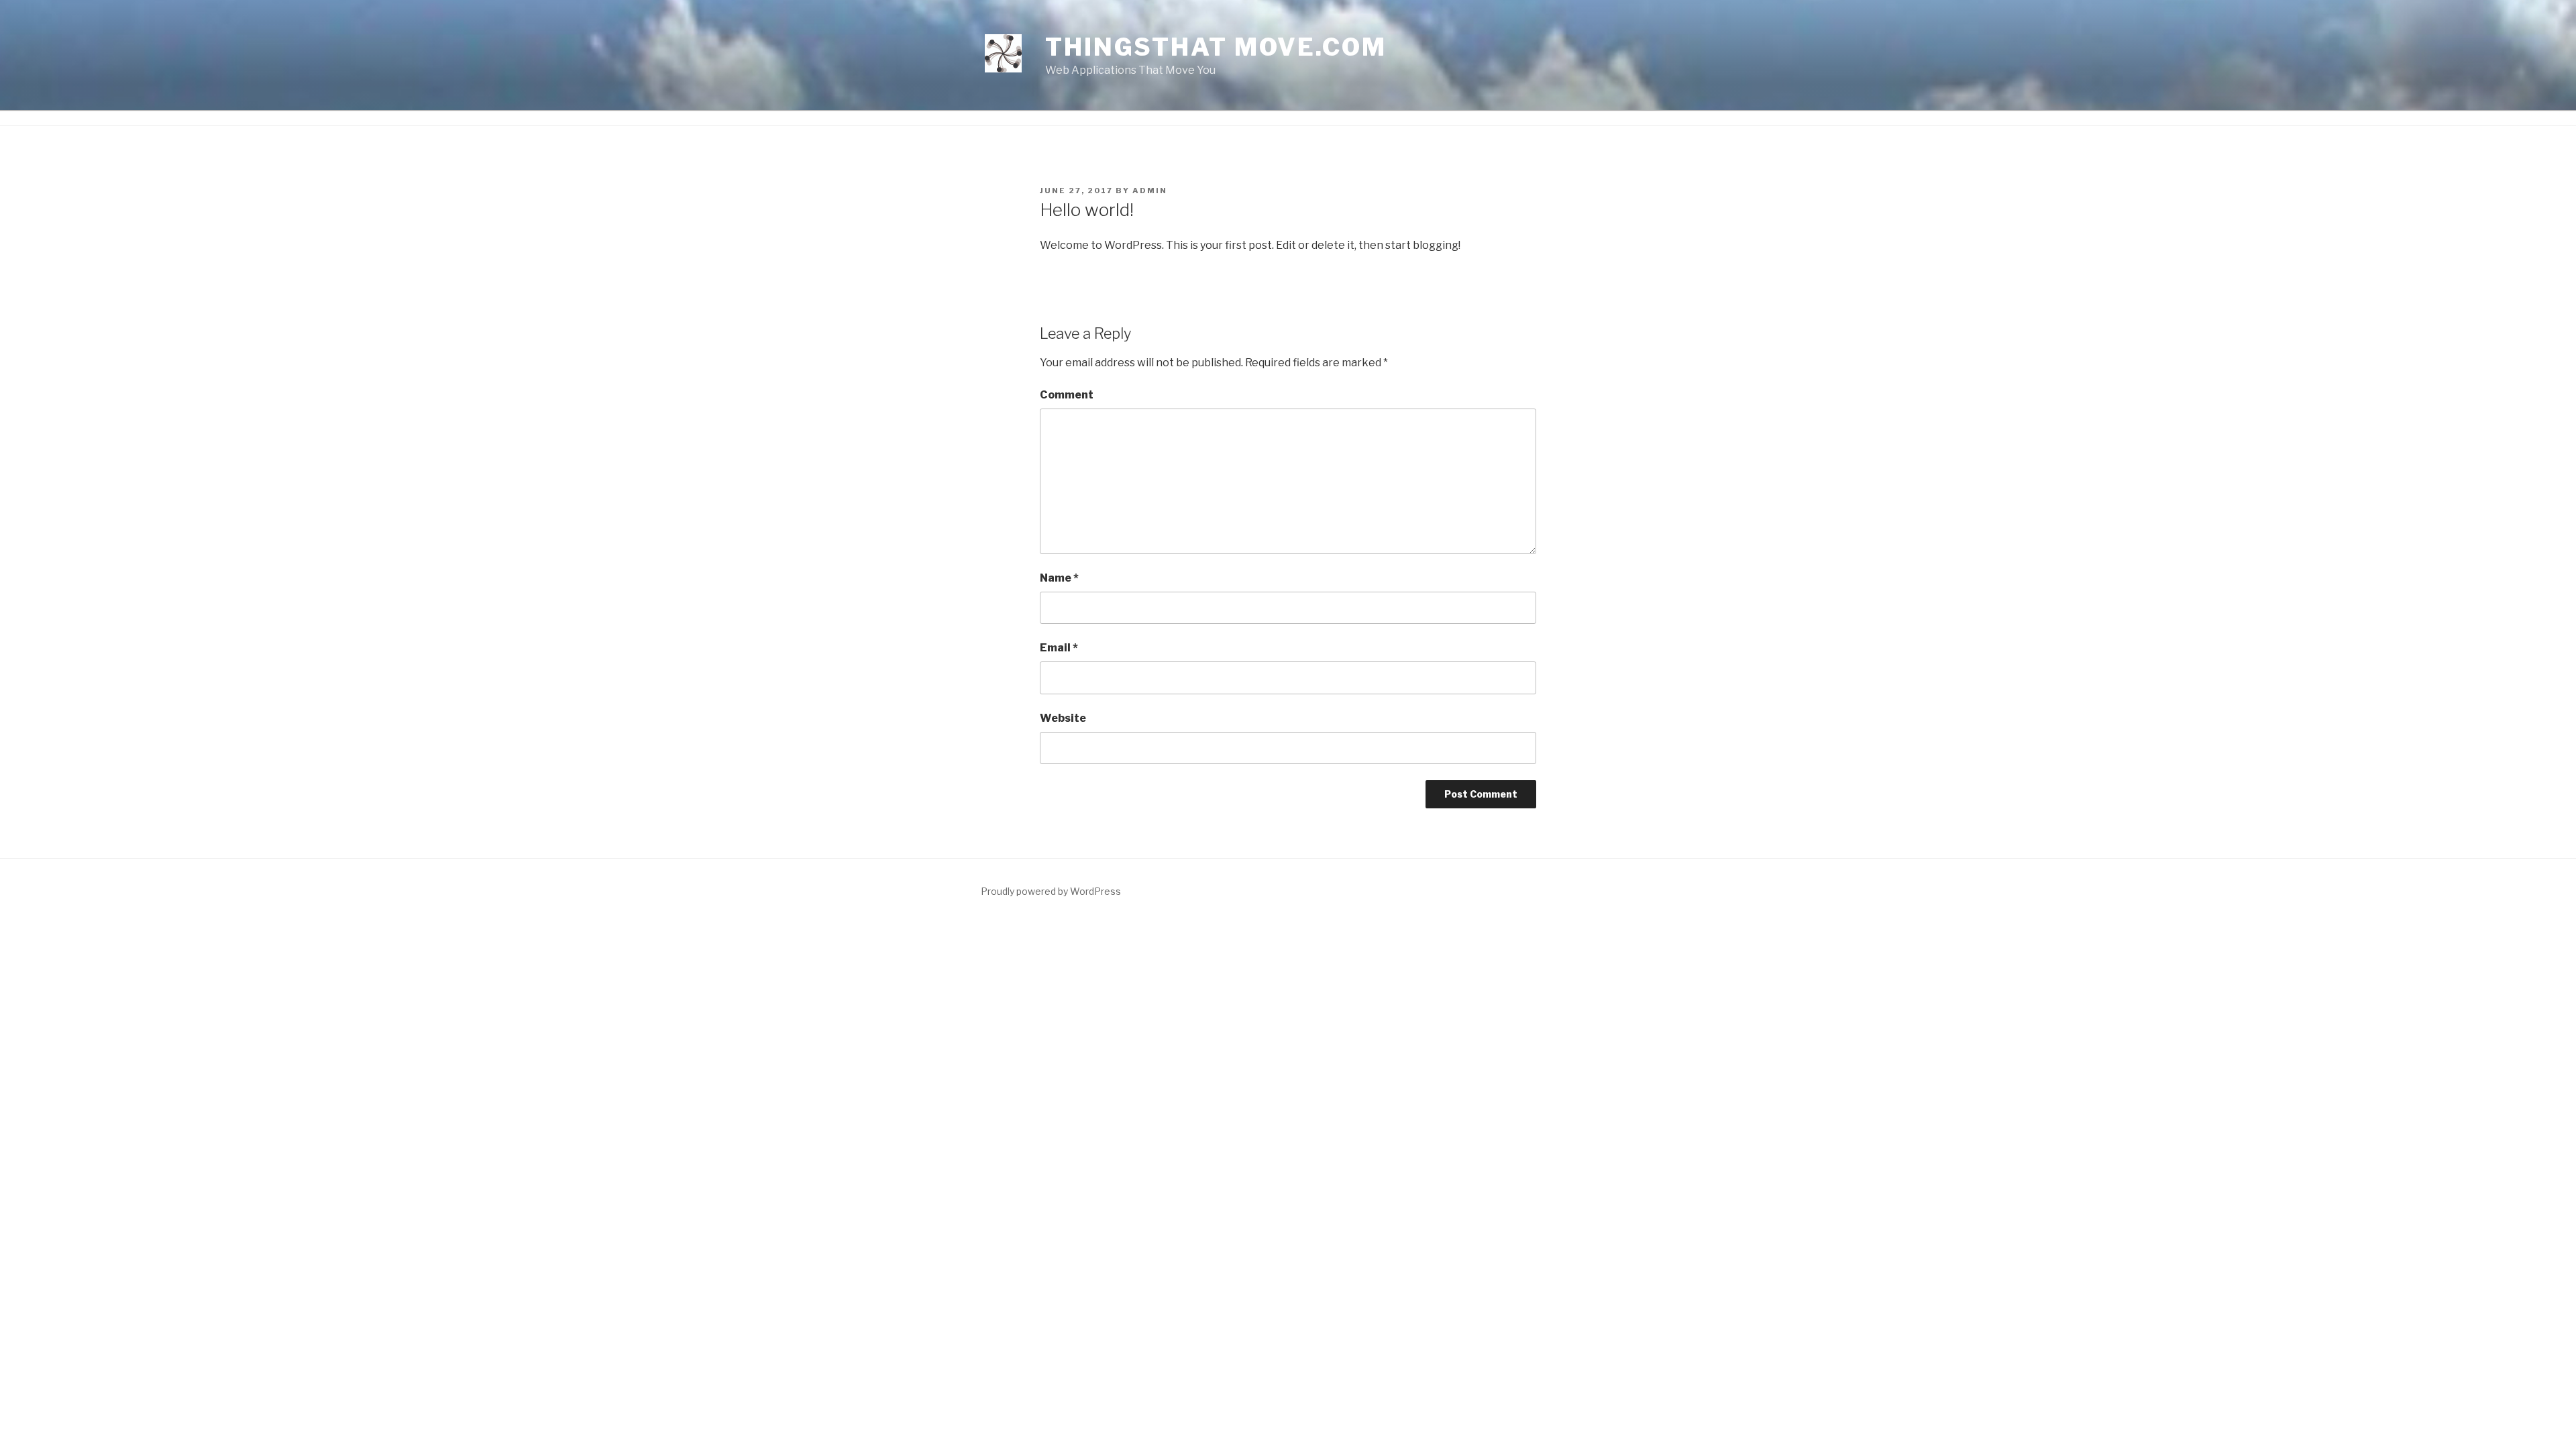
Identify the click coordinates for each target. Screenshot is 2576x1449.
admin (1150, 191)
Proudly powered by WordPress (1051, 891)
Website (1063, 718)
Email (1059, 648)
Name (1059, 578)
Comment (1067, 395)
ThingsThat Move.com (1216, 47)
